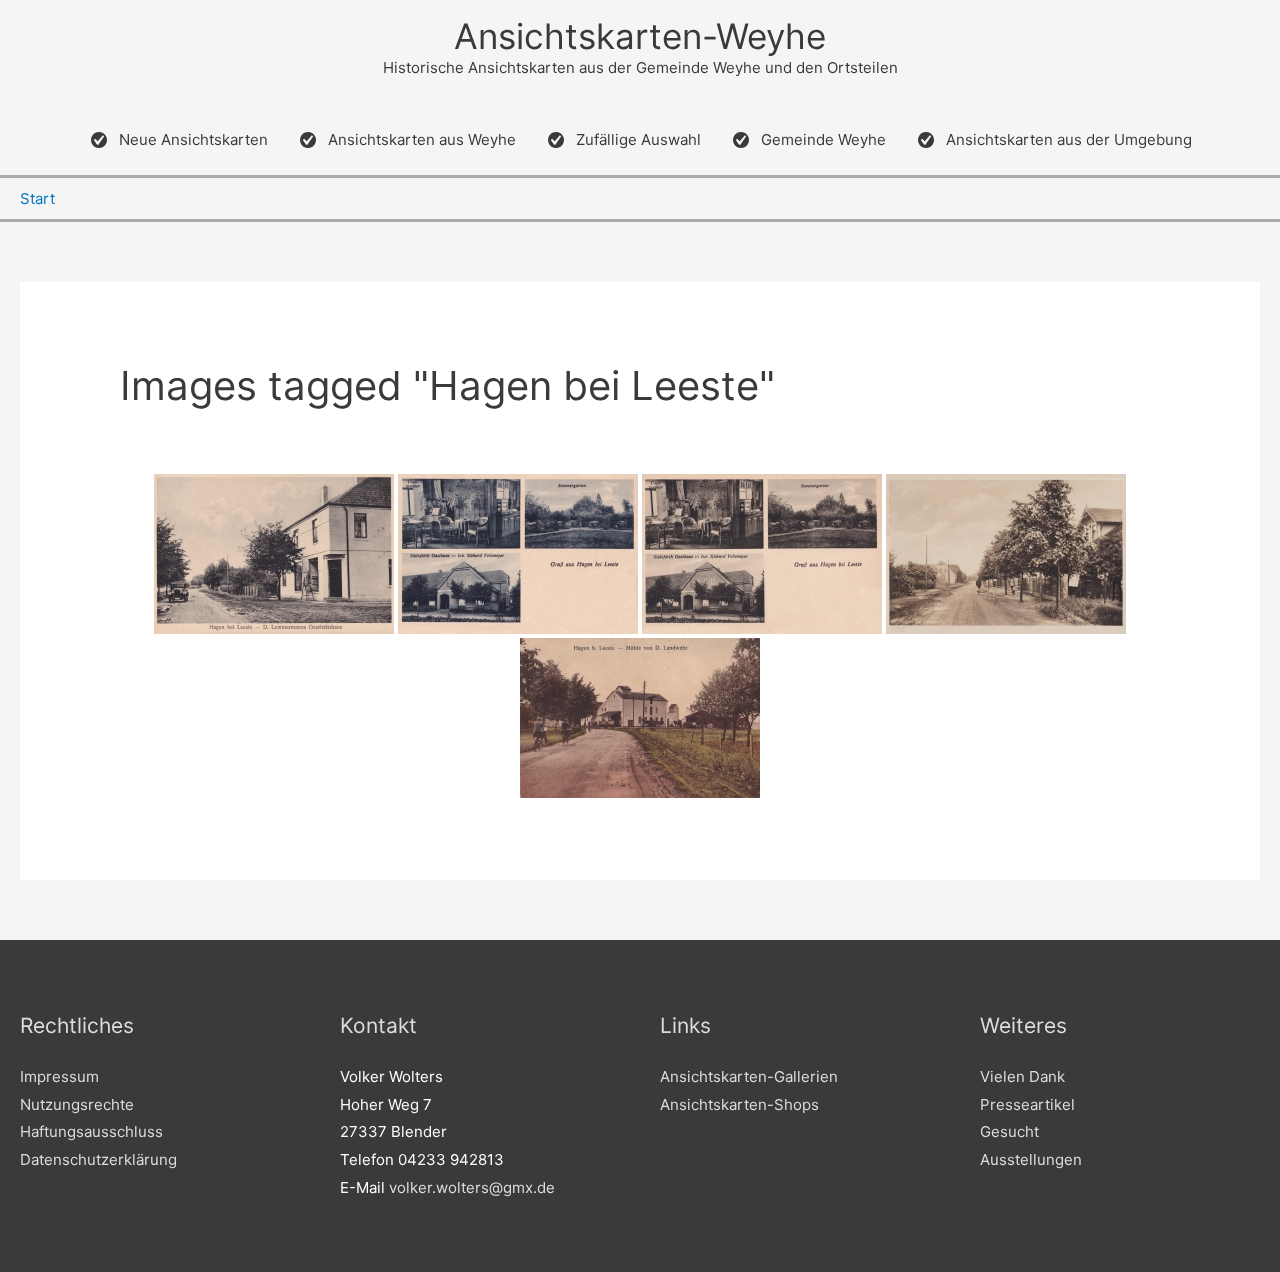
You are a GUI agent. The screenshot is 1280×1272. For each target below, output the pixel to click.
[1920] (518, 554)
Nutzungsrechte (77, 1104)
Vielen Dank (1022, 1076)
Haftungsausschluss (91, 1131)
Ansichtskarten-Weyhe (640, 36)
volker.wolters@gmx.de (472, 1187)
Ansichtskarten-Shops (739, 1104)
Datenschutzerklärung (98, 1159)
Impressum (59, 1076)
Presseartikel (1027, 1104)
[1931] (1006, 554)
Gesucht (1009, 1131)
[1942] (274, 554)
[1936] (762, 554)
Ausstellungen (1031, 1159)
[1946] (640, 718)
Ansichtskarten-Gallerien (749, 1076)
